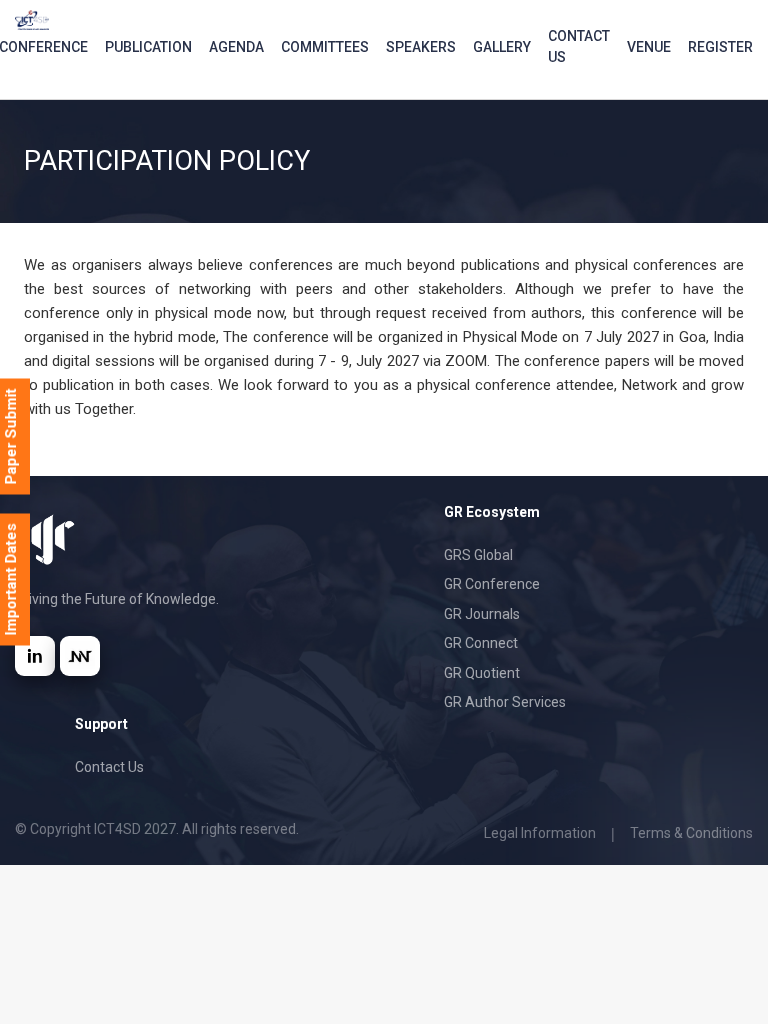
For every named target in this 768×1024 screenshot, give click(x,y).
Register (720, 47)
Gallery (502, 47)
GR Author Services (505, 702)
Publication (148, 47)
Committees (325, 47)
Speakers (421, 47)
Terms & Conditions (691, 833)
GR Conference (492, 584)
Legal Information (540, 833)
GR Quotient (482, 673)
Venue (649, 47)
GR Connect (481, 643)
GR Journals (482, 614)
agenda (236, 47)
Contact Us (579, 46)
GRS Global (478, 555)
